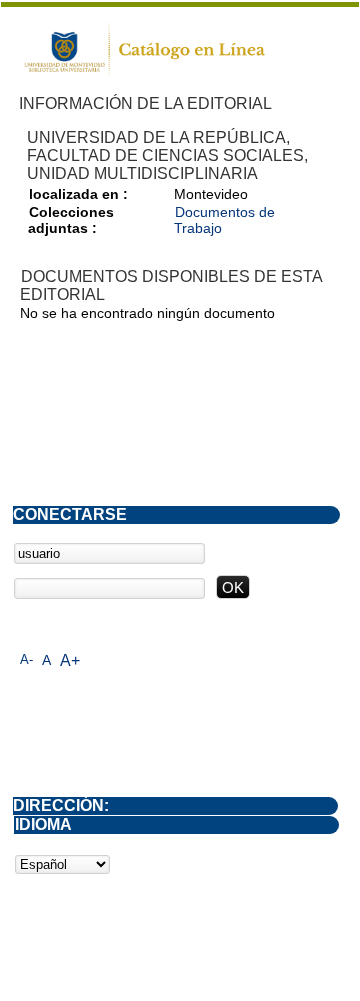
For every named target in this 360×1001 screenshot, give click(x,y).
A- (26, 659)
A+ (70, 660)
